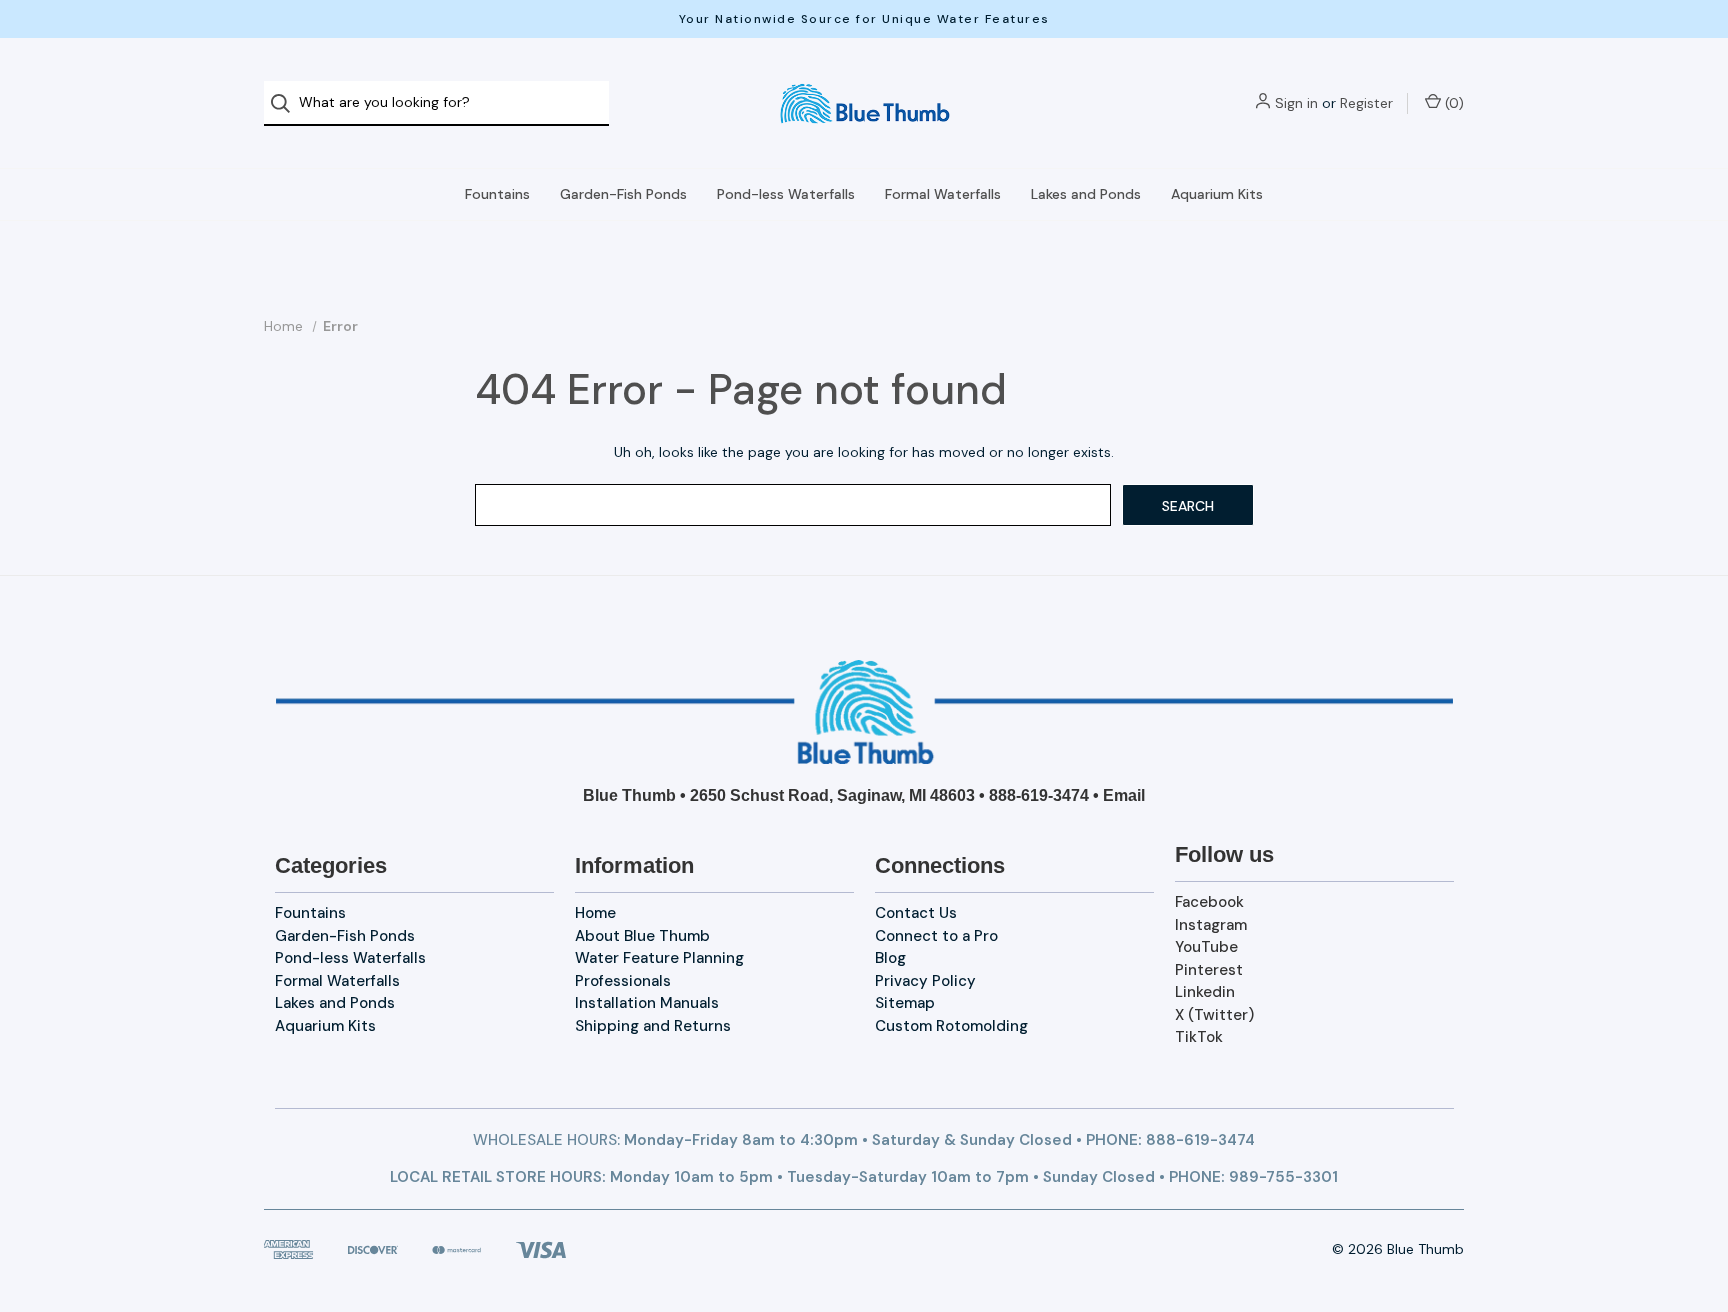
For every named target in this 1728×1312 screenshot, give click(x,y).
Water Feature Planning (659, 958)
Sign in (1296, 103)
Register (1366, 103)
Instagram (1211, 925)
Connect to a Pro (936, 936)
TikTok (1199, 1037)
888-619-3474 (1039, 795)
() (1452, 103)
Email (1124, 795)
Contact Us (916, 913)
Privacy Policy (925, 981)
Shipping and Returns (653, 1026)
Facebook (1209, 902)
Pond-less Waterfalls (786, 194)
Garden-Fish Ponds (623, 194)
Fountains (497, 194)
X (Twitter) (1214, 1015)
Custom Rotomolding (951, 1026)
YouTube (1206, 947)
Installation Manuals (647, 1003)
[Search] (286, 103)
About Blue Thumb (642, 936)
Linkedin (1205, 992)
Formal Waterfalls (943, 194)
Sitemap (905, 1003)
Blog (890, 958)
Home (595, 913)
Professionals (623, 981)
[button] (864, 712)
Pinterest (1209, 970)
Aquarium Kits (1217, 194)
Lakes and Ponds (1086, 194)
